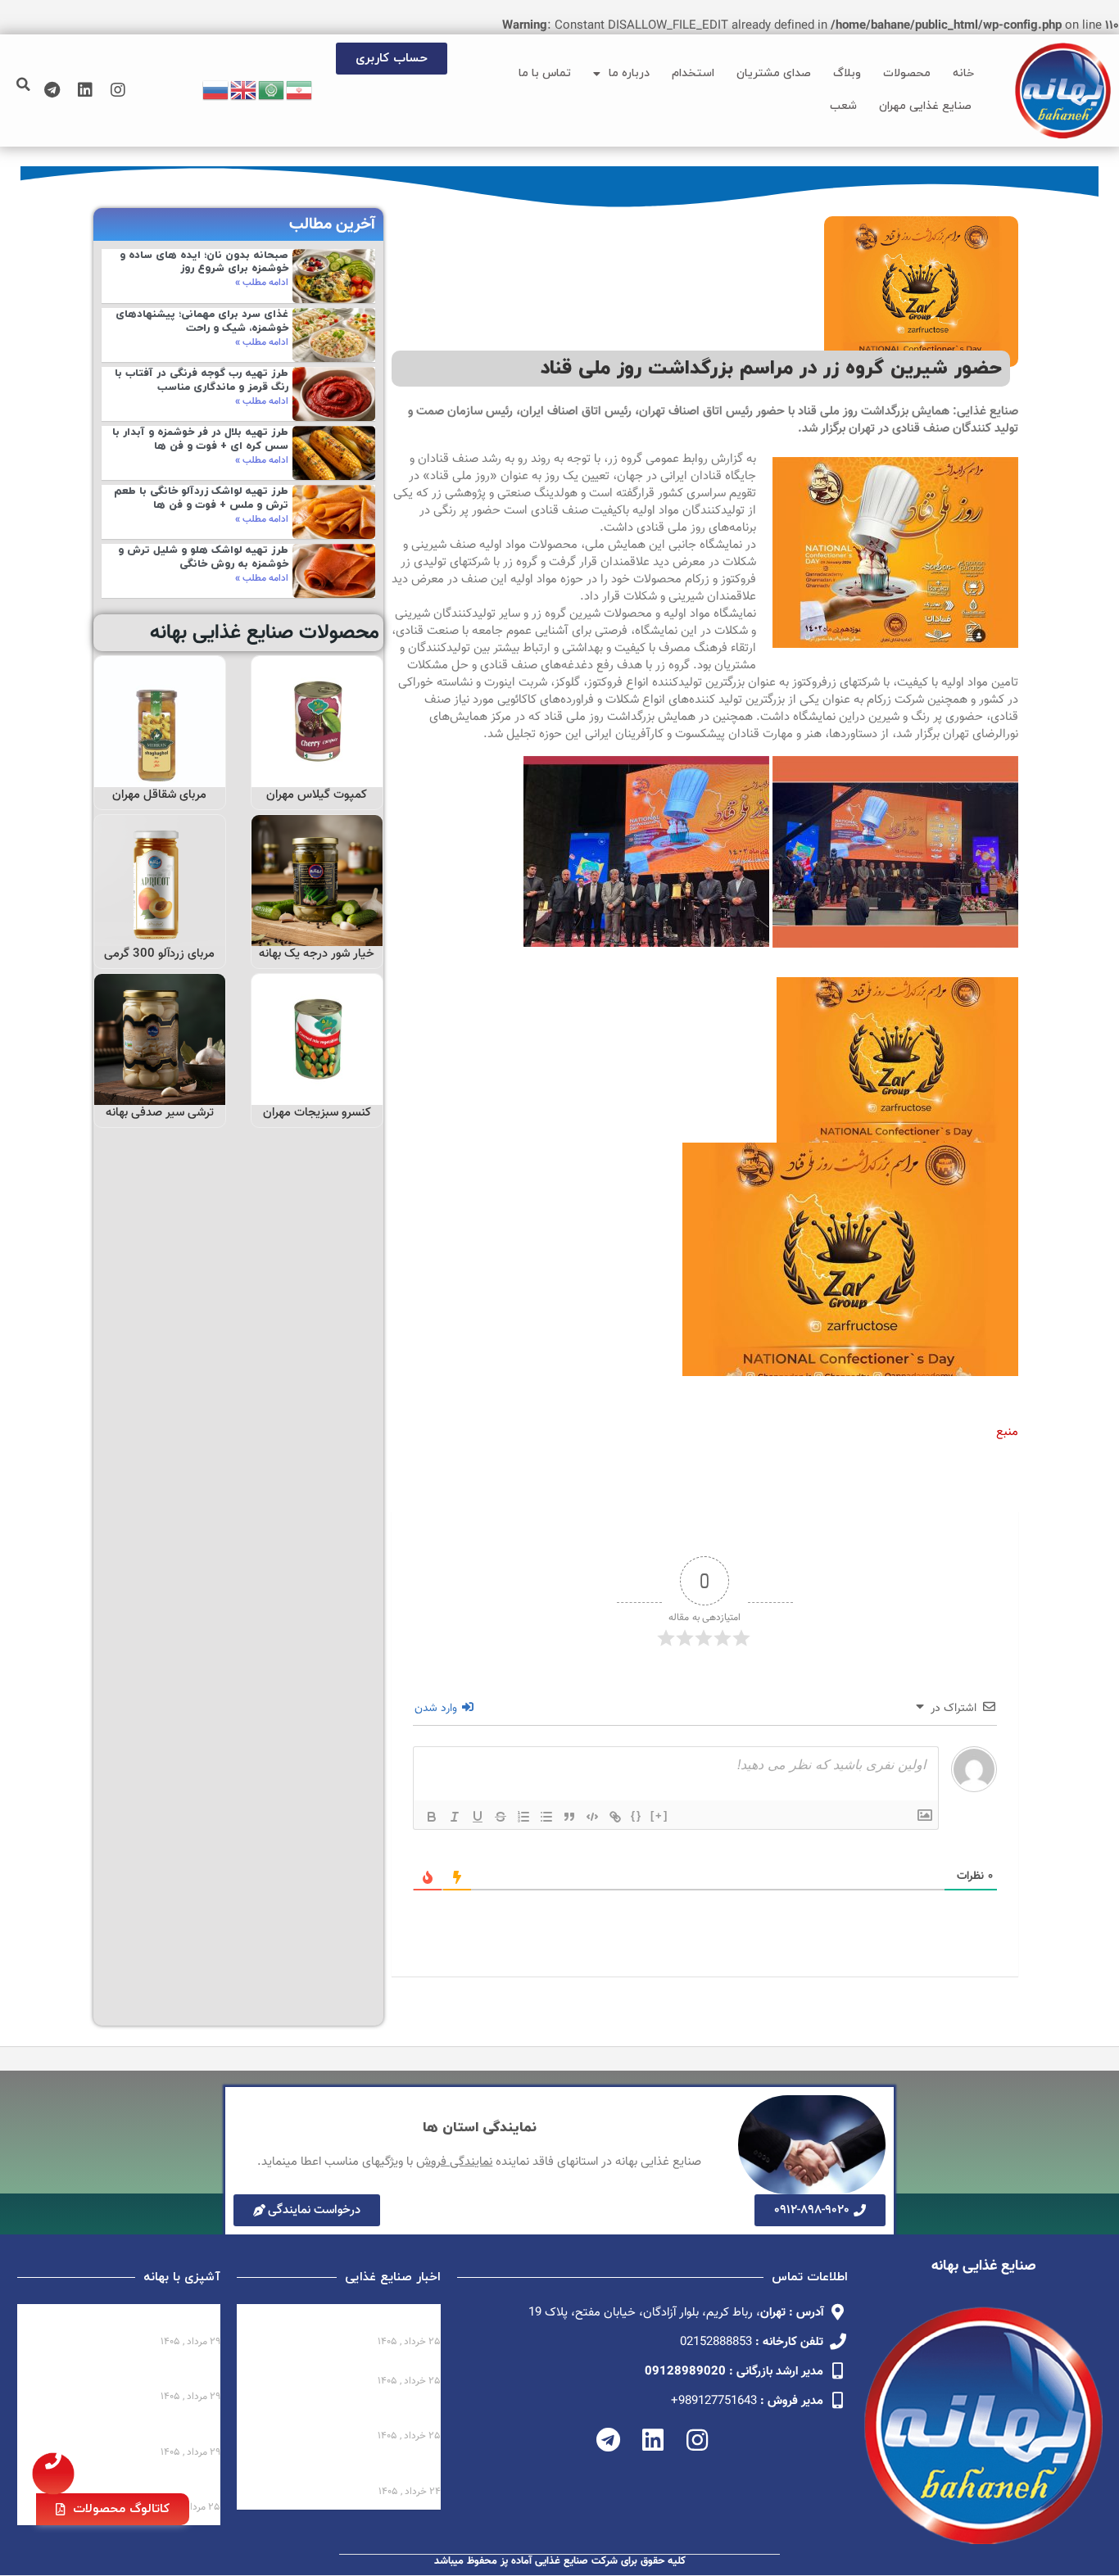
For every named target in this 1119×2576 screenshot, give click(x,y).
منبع (1007, 1432)
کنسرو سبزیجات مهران (317, 1113)
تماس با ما (545, 73)
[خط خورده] (501, 1817)
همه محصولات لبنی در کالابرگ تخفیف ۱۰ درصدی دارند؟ (359, 2320)
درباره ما (629, 73)
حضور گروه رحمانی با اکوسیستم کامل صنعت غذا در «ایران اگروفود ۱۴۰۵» (340, 2414)
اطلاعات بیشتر (318, 769)
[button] (24, 84)
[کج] (455, 1817)
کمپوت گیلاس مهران (317, 795)
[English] (244, 91)
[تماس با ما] (53, 2474)
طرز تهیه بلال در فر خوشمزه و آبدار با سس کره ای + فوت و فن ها (200, 439)
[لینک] (615, 1817)
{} (637, 1815)
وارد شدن (437, 1709)
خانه (963, 73)
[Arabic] (272, 91)
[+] (659, 1815)
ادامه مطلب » (262, 283)
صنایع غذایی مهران (925, 106)
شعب (843, 106)
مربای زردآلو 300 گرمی (159, 954)
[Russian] (216, 91)
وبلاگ (847, 73)
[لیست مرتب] (523, 1817)
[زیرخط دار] (478, 1817)
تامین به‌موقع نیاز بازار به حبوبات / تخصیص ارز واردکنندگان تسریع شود (344, 2470)
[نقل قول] (569, 1817)
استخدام (693, 73)
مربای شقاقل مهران (159, 795)
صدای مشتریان (774, 73)
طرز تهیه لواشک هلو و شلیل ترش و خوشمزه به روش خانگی (203, 557)
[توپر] (432, 1817)
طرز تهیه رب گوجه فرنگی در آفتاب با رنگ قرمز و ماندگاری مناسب (202, 380)
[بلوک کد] (592, 1817)
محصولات (907, 73)
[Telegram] (52, 90)
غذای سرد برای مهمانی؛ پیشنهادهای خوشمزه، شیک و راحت (202, 321)
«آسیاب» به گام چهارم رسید (366, 2367)
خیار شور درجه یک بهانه (317, 954)
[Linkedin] (85, 90)
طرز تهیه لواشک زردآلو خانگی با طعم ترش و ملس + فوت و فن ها (201, 498)
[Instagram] (118, 90)
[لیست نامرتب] (546, 1817)
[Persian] (300, 91)
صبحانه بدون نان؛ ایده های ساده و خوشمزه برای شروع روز (204, 263)
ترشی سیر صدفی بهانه (160, 1113)
